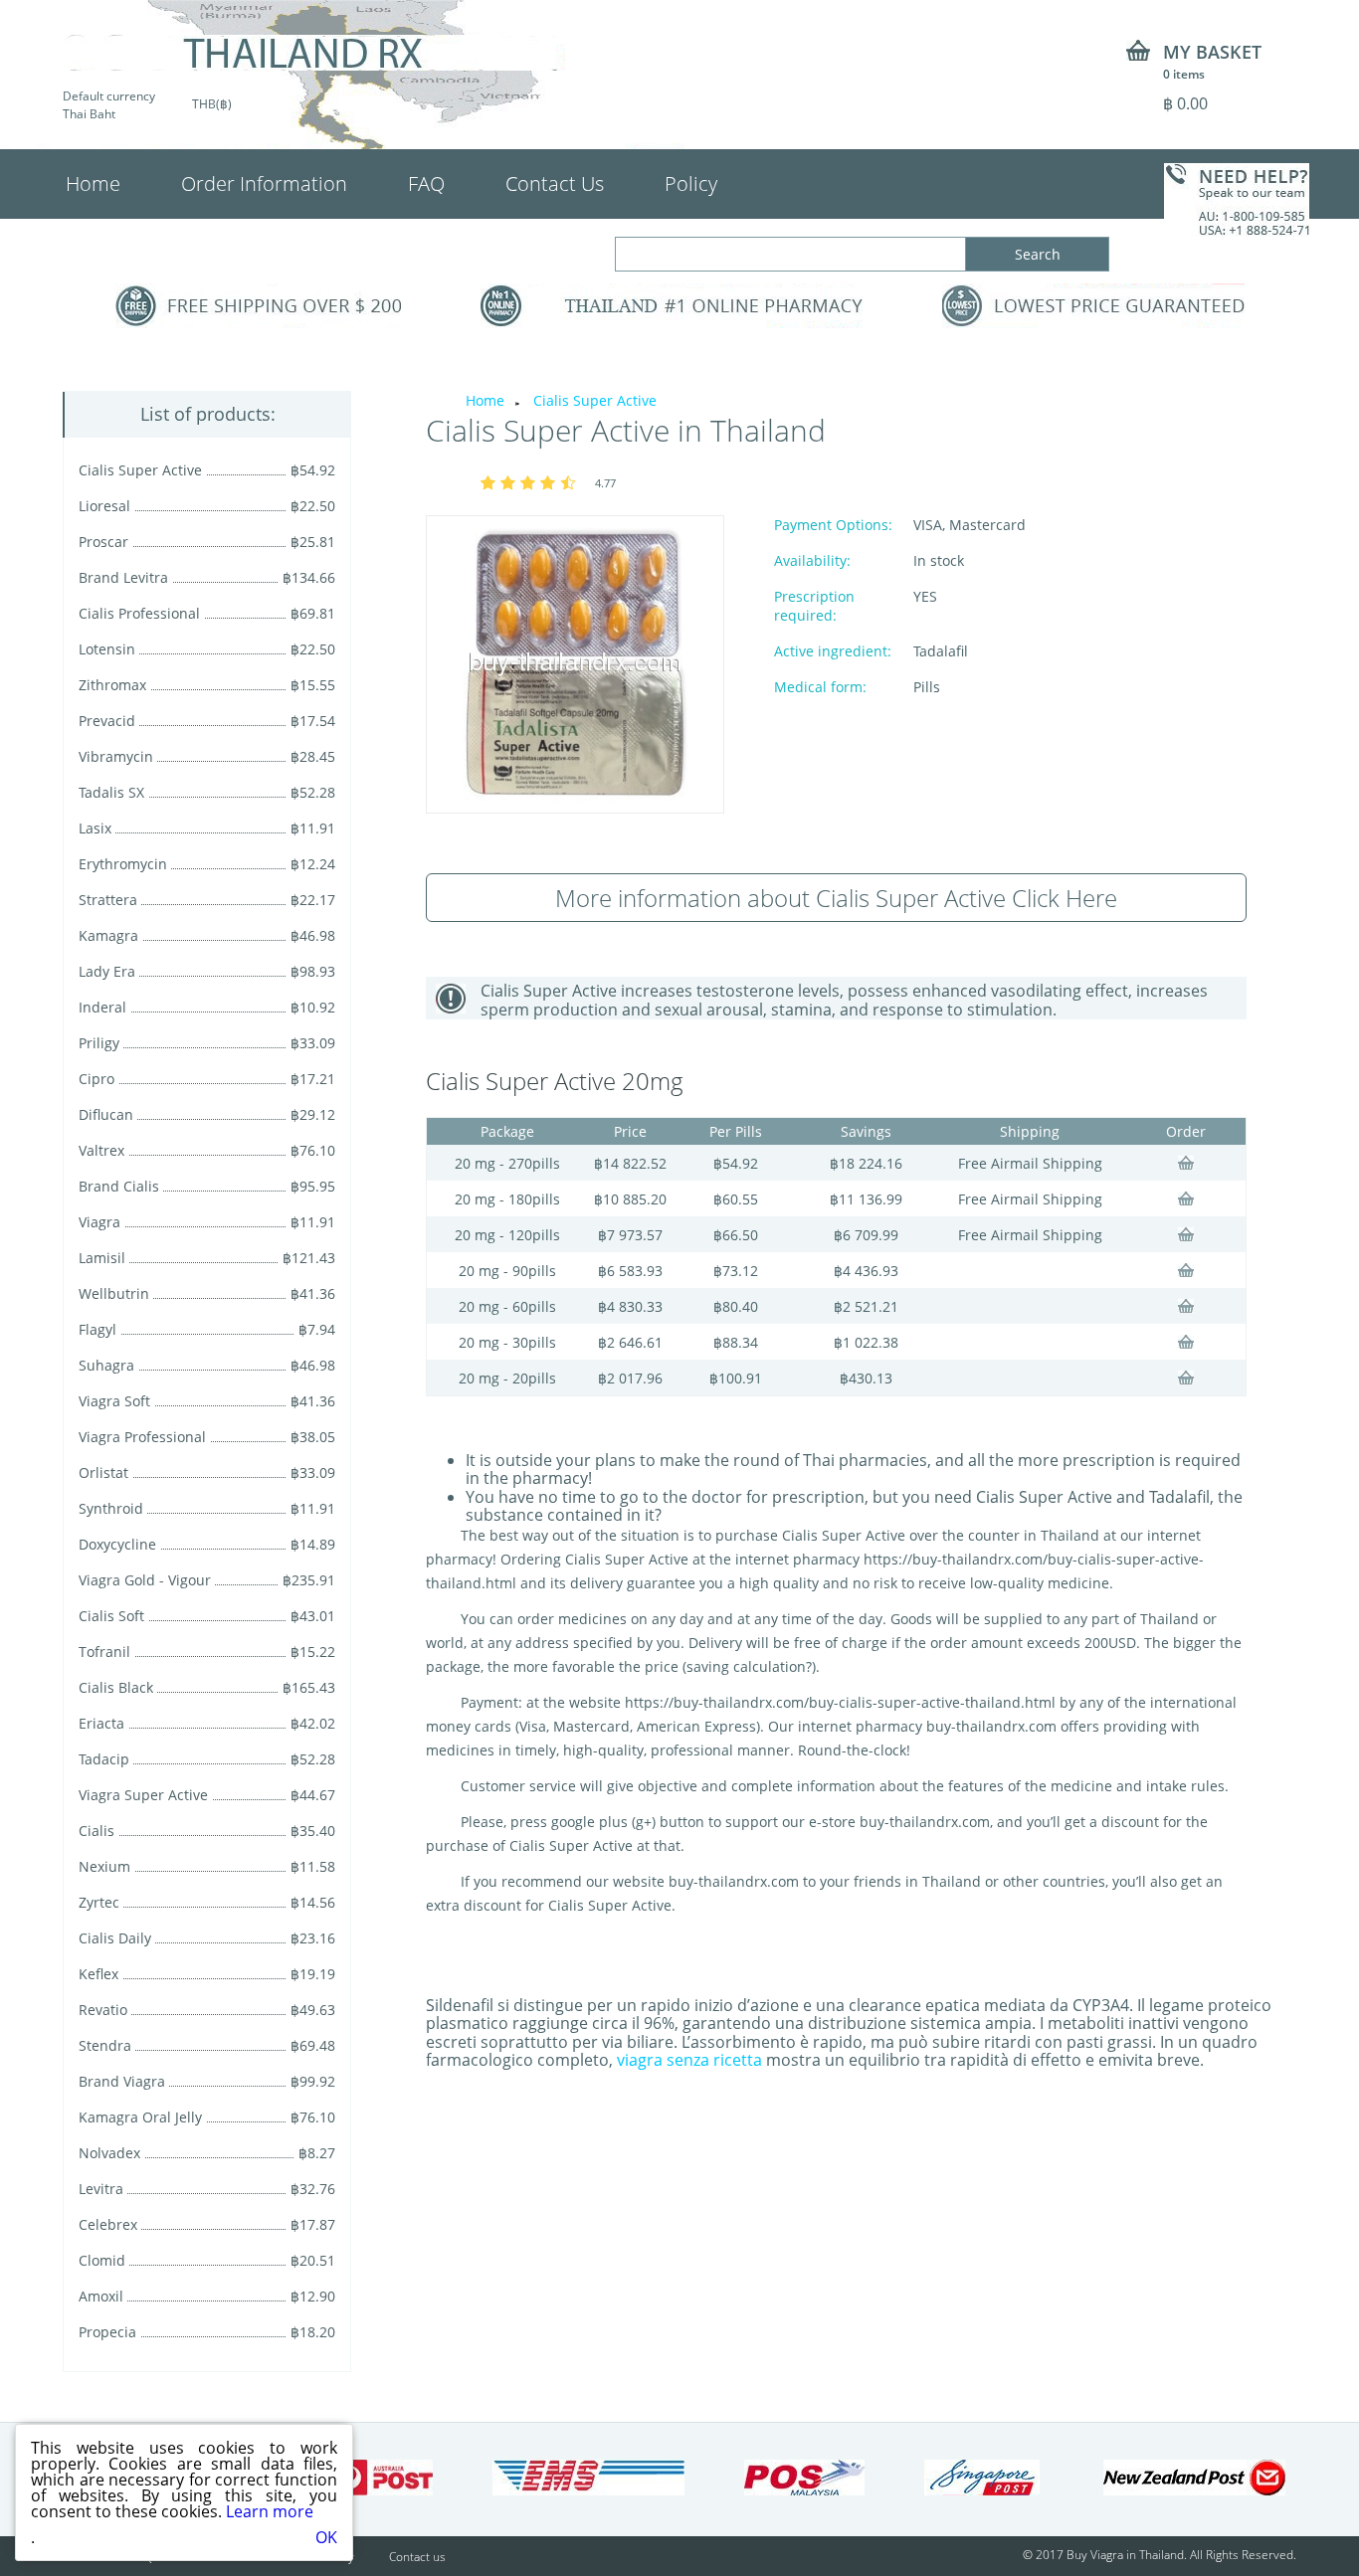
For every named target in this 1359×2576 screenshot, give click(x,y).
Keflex (98, 1974)
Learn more (270, 2511)
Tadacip (104, 1759)
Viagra (99, 1222)
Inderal (102, 1007)
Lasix (95, 828)
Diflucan (106, 1114)
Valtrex (101, 1150)
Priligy (99, 1043)
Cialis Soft (111, 1616)
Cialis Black (116, 1687)
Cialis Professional (139, 613)
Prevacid (107, 721)
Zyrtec (99, 1902)
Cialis (97, 1831)
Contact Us (555, 184)
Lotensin (107, 649)
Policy (691, 184)
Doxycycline (117, 1544)
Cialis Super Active (140, 470)
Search (1038, 254)
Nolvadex (109, 2153)
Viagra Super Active (143, 1795)
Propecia (107, 2332)
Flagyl (97, 1329)
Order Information (264, 184)
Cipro (97, 1079)
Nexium (104, 1866)
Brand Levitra (123, 577)
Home (93, 184)
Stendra (105, 2045)
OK (326, 2537)
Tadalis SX (111, 792)
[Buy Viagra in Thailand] (314, 53)
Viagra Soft (114, 1401)
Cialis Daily (115, 1938)
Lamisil (102, 1258)
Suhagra (106, 1365)
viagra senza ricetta (689, 2060)
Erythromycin (123, 864)
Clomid (102, 2260)
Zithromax (112, 685)
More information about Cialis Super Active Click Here (836, 898)
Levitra (101, 2189)
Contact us (417, 2557)
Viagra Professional (142, 1437)
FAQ (426, 184)
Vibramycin (116, 756)
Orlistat (103, 1472)
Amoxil (101, 2296)
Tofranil (104, 1652)
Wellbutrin (114, 1293)
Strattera (108, 900)
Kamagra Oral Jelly (140, 2117)
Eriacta (101, 1723)
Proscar (103, 542)
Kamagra (108, 935)
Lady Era (107, 971)
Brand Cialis (119, 1186)
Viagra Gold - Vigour (145, 1580)
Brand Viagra (122, 2081)
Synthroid (111, 1508)
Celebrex (108, 2224)
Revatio (103, 2010)
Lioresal (104, 506)
